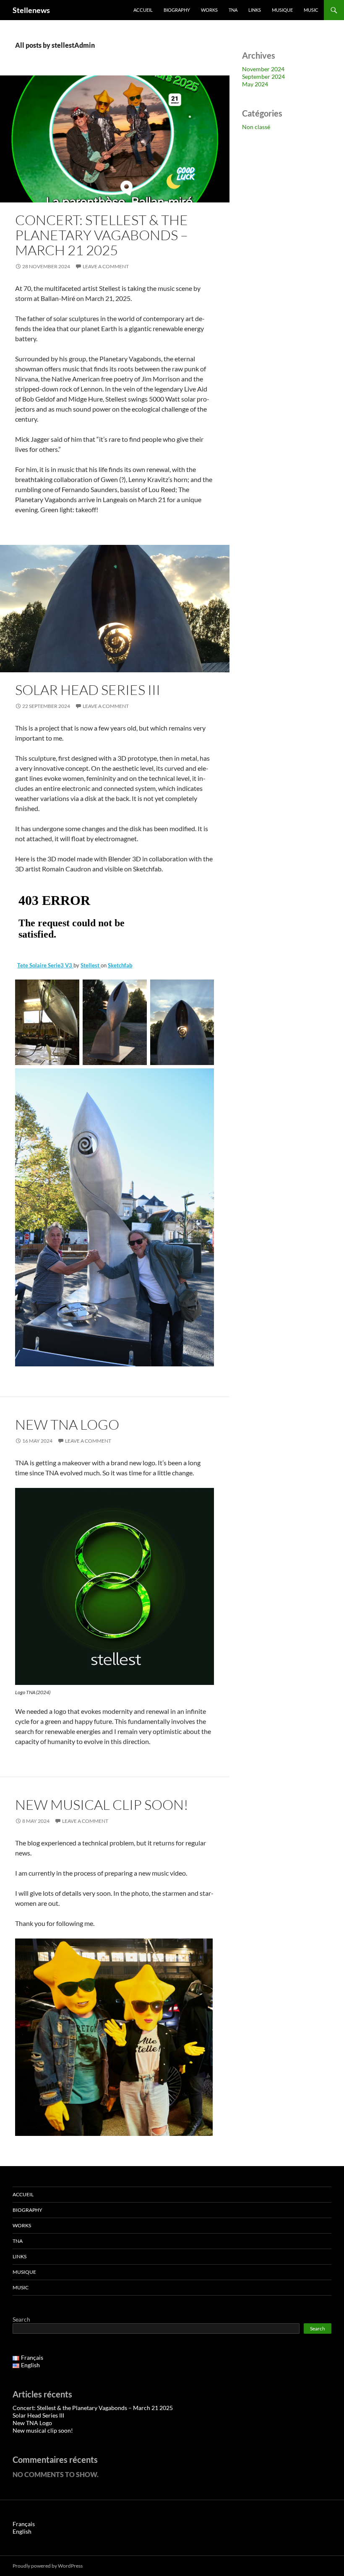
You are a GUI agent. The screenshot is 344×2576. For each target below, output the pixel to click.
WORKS (209, 10)
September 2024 (263, 76)
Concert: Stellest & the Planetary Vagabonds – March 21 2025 (102, 235)
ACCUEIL (143, 10)
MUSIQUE (282, 10)
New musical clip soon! (102, 1805)
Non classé (256, 127)
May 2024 (255, 84)
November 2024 (263, 69)
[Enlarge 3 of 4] (203, 990)
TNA (233, 10)
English (22, 2531)
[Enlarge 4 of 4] (203, 1079)
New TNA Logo (67, 1424)
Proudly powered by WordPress (48, 2566)
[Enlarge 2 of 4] (136, 990)
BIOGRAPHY (177, 10)
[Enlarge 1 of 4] (68, 990)
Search (21, 2319)
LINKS (255, 10)
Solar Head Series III (88, 690)
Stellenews (31, 10)
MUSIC (311, 10)
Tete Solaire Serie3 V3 (45, 965)
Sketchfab (120, 965)
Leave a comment (106, 266)
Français (24, 2524)
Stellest (91, 965)
